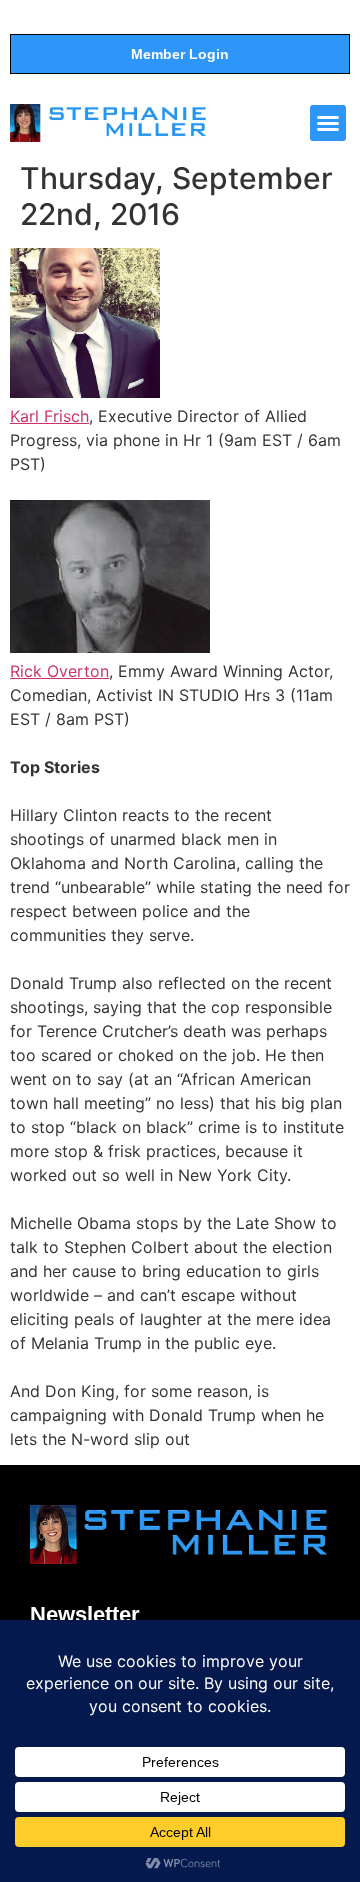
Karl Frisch (49, 416)
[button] (328, 123)
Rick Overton (59, 671)
